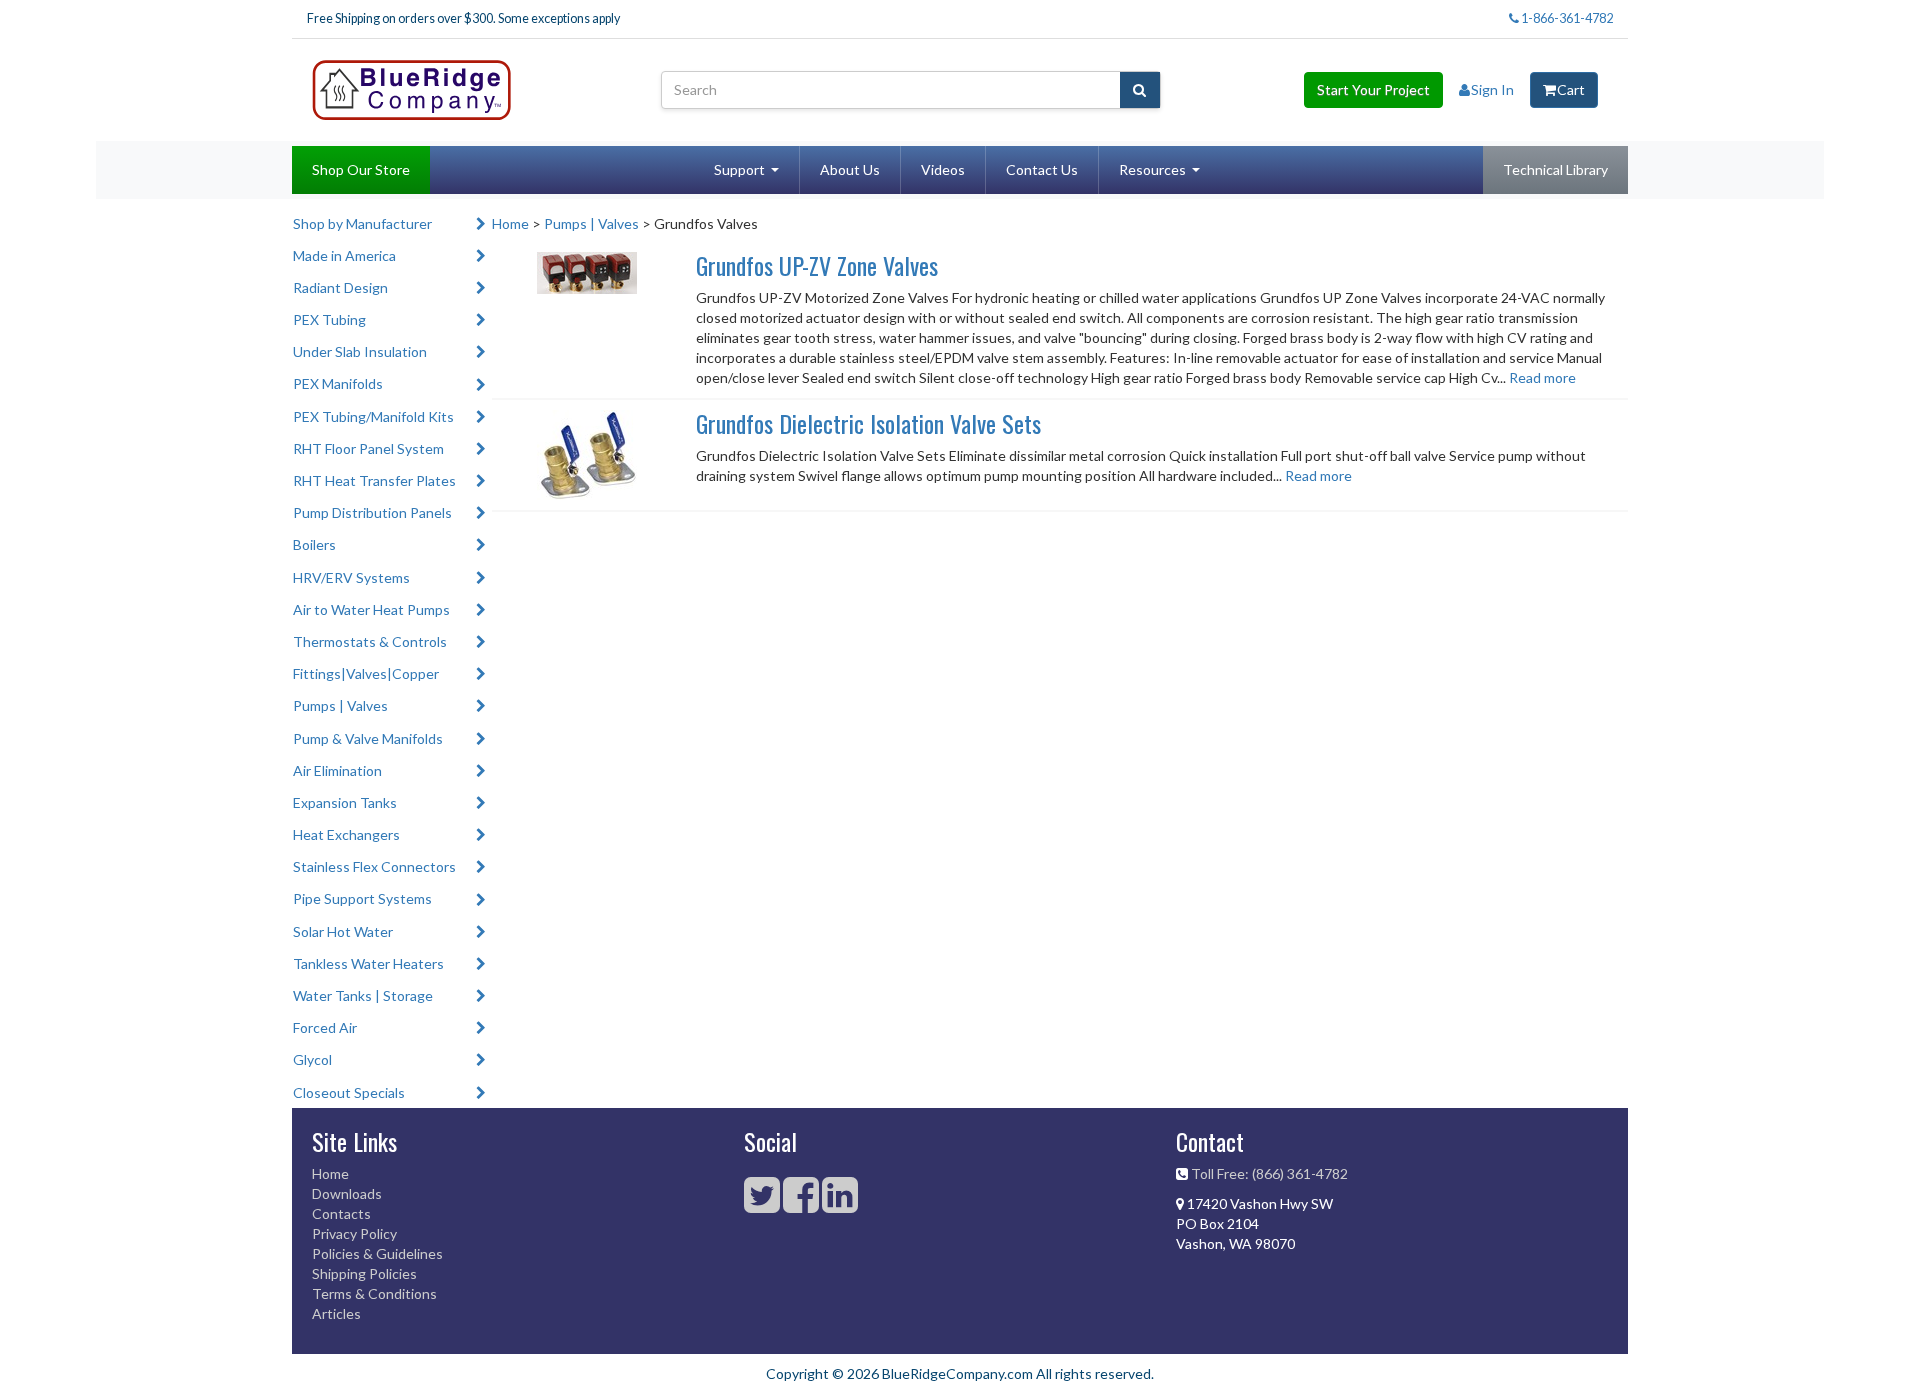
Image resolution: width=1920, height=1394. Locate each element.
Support (739, 169)
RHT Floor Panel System (368, 448)
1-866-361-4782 (1566, 18)
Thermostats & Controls (370, 641)
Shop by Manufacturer (362, 223)
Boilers (314, 544)
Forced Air (325, 1027)
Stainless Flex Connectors (374, 866)
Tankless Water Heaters (368, 963)
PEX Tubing (329, 319)
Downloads (347, 1193)
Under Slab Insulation (360, 351)
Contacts (341, 1213)
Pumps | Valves (340, 705)
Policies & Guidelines (377, 1253)
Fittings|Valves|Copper (366, 673)
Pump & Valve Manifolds (368, 738)
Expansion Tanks (345, 802)
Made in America (344, 255)
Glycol (312, 1059)
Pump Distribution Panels (372, 512)
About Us (850, 169)
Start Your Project (1373, 89)
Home (510, 223)
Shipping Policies (364, 1273)
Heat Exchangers (346, 834)
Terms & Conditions (374, 1293)
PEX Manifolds (338, 383)
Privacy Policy (354, 1233)
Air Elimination (337, 770)
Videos (943, 169)
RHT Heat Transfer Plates (374, 480)
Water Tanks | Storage (363, 995)
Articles (336, 1313)
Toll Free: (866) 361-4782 (1269, 1173)
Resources (1152, 169)
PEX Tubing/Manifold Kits (373, 416)
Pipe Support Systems (362, 898)
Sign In (1492, 89)
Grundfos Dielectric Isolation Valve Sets (868, 423)
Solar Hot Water (343, 931)
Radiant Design (340, 287)
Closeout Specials (349, 1092)
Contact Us (1042, 169)
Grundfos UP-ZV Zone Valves (817, 265)
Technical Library (1555, 169)
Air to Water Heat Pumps (371, 609)
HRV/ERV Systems (351, 577)
